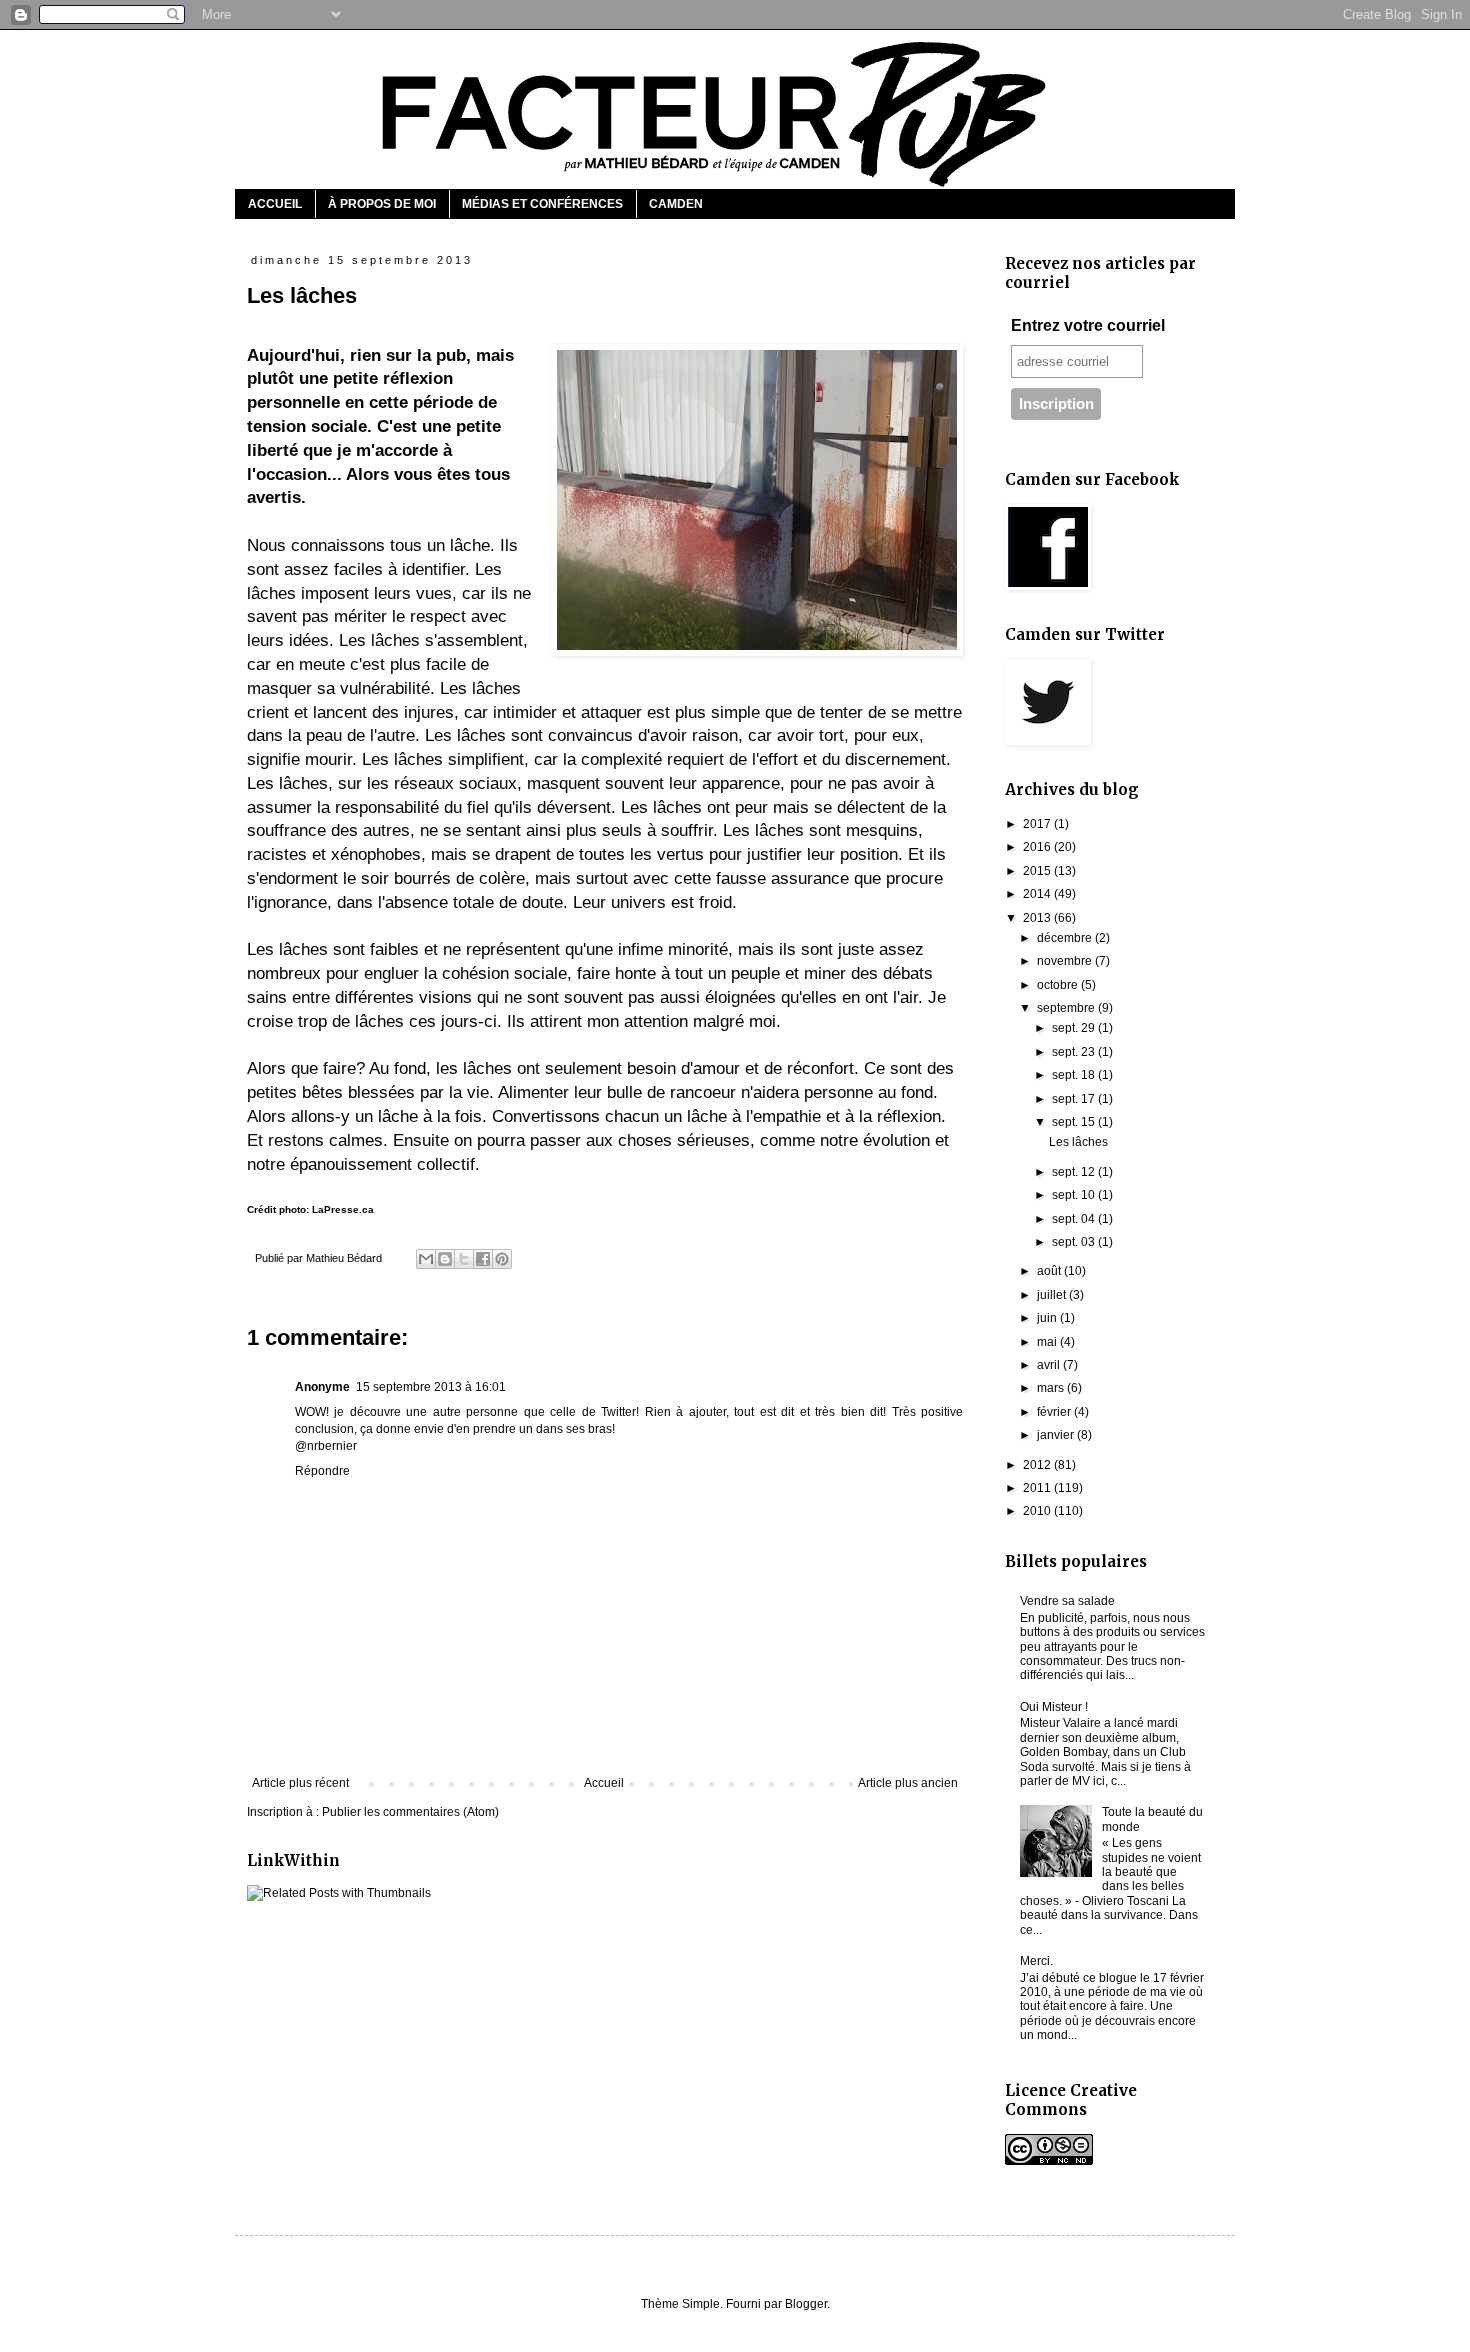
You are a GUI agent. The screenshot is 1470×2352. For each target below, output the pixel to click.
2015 (1038, 871)
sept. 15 (1075, 1122)
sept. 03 (1075, 1242)
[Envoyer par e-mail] (426, 1259)
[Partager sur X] (464, 1259)
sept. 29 (1075, 1028)
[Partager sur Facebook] (483, 1259)
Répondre (322, 1471)
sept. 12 (1075, 1172)
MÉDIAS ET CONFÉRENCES (542, 204)
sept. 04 (1075, 1219)
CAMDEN (676, 204)
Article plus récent (300, 1783)
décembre (1066, 938)
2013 (1038, 918)
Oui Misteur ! (1054, 1707)
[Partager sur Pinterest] (502, 1259)
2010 (1038, 1511)
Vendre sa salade (1067, 1601)
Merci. (1036, 1961)
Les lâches (1078, 1142)
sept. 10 (1075, 1195)
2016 (1038, 847)
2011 (1038, 1488)
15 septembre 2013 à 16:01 (431, 1387)
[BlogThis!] (445, 1259)
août (1050, 1271)
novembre (1066, 961)
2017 (1038, 824)
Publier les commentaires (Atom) (410, 1812)
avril (1050, 1365)
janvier (1057, 1435)
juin (1048, 1318)
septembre (1067, 1008)
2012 (1038, 1465)
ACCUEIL (275, 204)
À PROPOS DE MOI (382, 204)
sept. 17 (1075, 1099)
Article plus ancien (908, 1783)
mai (1048, 1342)
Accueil (604, 1783)
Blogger (806, 2304)
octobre (1059, 985)
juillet (1053, 1295)
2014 (1038, 894)
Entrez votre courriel (1088, 325)
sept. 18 (1075, 1075)
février (1055, 1412)
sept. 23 (1075, 1052)
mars (1052, 1388)
